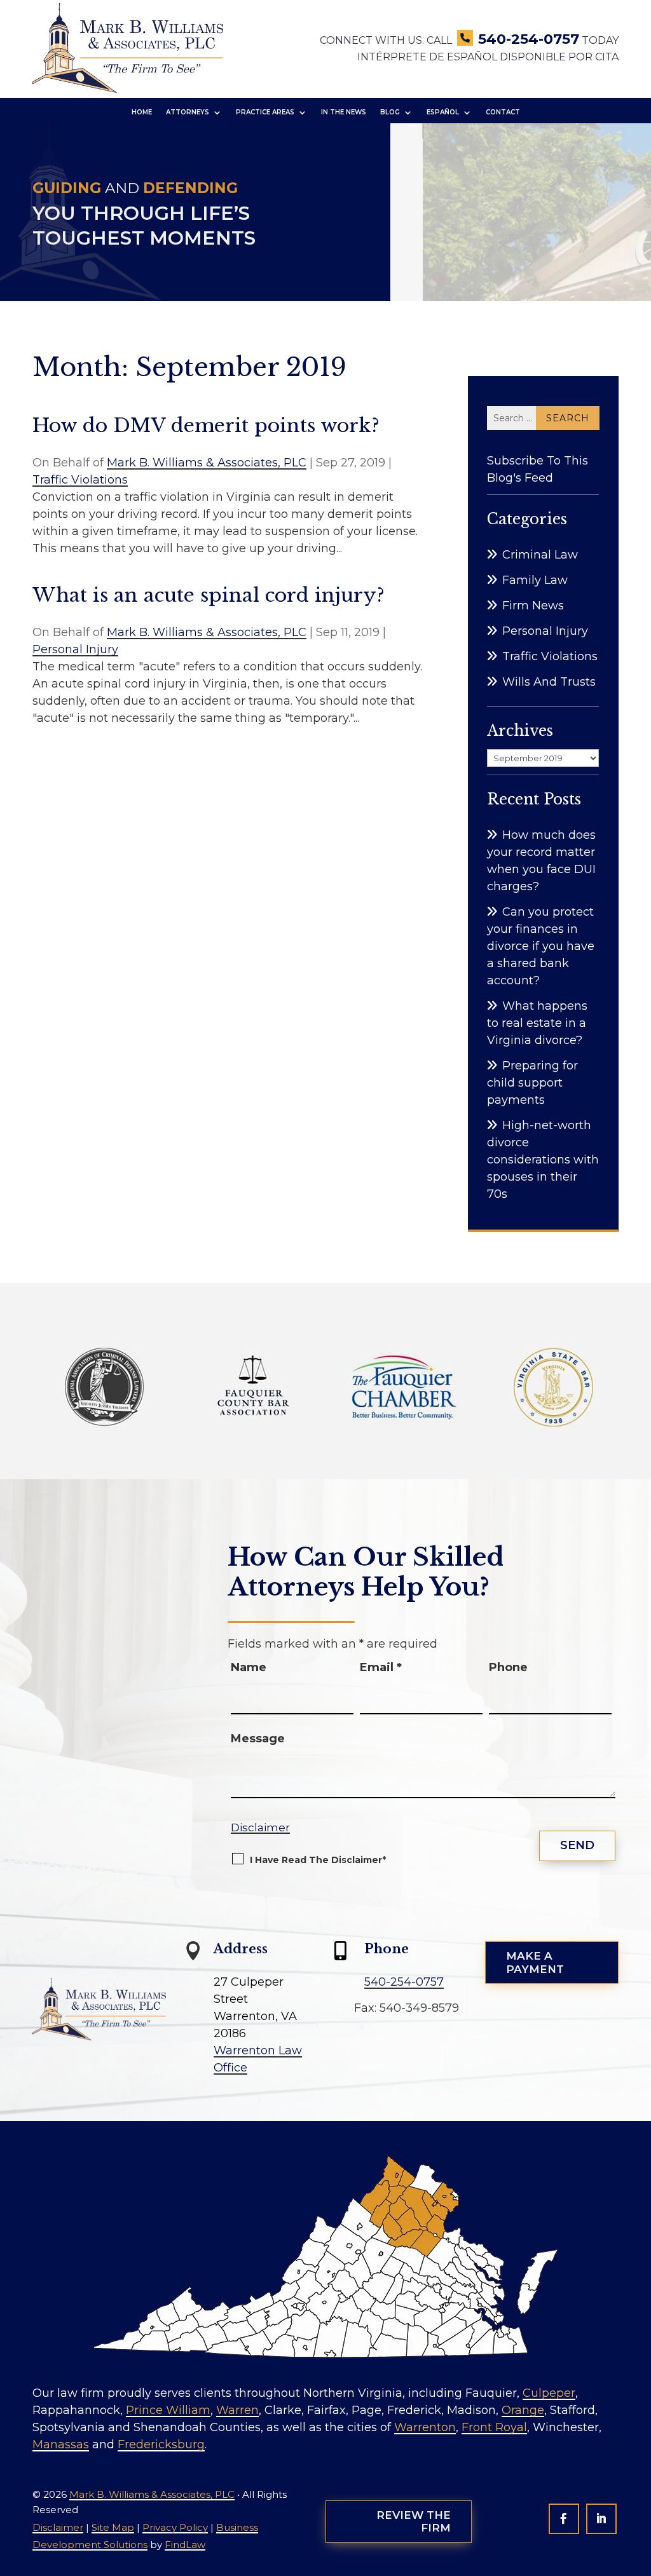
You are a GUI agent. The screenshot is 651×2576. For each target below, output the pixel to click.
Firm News (533, 606)
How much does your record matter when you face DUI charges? (541, 861)
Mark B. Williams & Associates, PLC (207, 463)
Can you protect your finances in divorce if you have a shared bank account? (541, 946)
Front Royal (494, 2427)
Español (443, 112)
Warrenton (425, 2427)
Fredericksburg (161, 2444)
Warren (237, 2410)
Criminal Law (540, 555)
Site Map (113, 2527)
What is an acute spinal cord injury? (209, 595)
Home (142, 112)
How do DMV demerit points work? (206, 425)
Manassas (61, 2444)
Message (258, 1739)
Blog (390, 112)
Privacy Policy (175, 2527)
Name (249, 1667)
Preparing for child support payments (532, 1083)
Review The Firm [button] (414, 2521)
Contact (503, 112)
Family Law (535, 580)
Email (381, 1667)
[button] (635, 2560)
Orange (523, 2410)
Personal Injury (75, 649)
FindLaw (185, 2545)
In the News (344, 112)
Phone (508, 1667)
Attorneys (188, 112)
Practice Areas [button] (265, 112)
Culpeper (549, 2393)
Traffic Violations (80, 480)
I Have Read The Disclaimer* (318, 1860)
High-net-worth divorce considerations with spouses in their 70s (543, 1160)
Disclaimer (260, 1827)
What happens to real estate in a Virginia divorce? (537, 1023)
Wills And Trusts (549, 682)
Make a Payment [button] (535, 1962)
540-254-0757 (529, 39)
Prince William (168, 2410)
